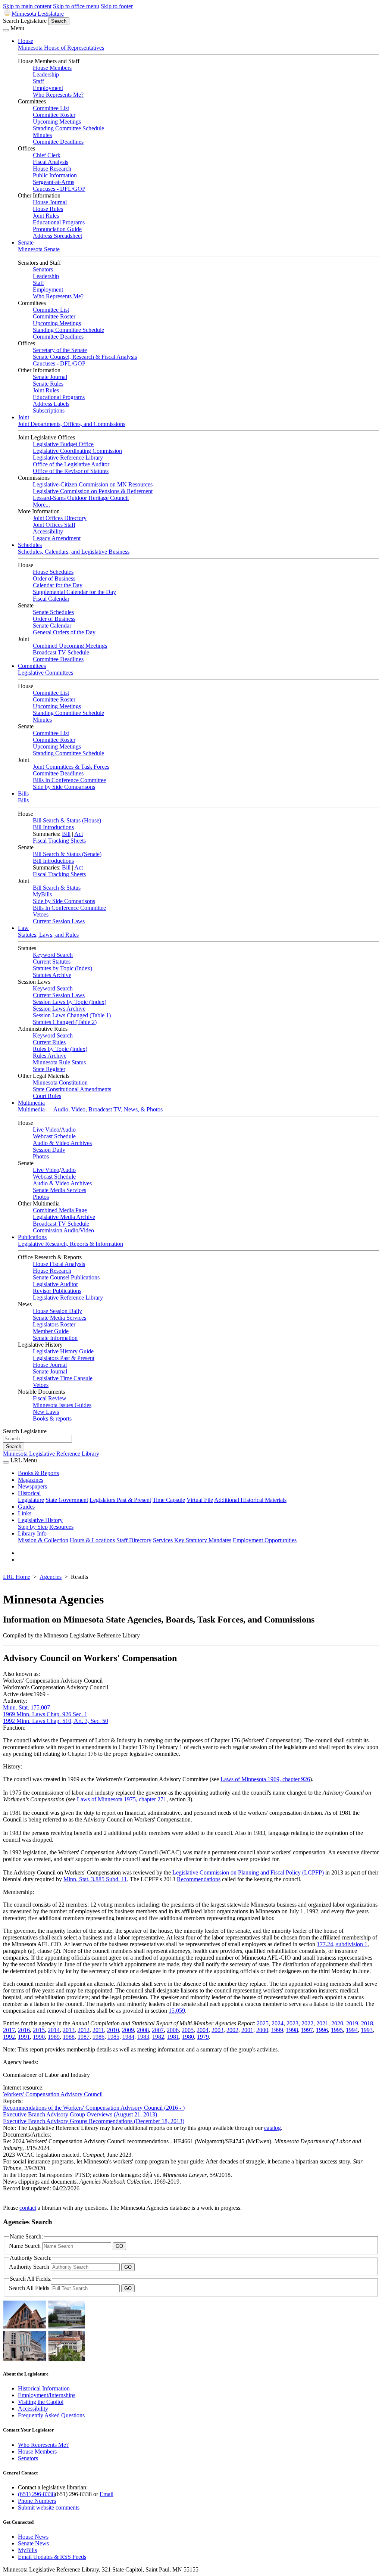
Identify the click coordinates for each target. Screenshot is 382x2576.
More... (41, 505)
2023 (292, 2023)
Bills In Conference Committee (69, 780)
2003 (217, 2030)
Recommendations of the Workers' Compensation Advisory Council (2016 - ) (94, 2108)
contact (28, 2208)
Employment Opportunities (265, 1540)
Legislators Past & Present (64, 1358)
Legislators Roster (54, 1324)
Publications (32, 1237)
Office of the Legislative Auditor (71, 464)
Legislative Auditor (55, 1284)
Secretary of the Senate (60, 350)
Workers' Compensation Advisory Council (53, 2094)
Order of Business (54, 578)
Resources (61, 1527)
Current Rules (49, 1042)
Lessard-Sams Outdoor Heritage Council (81, 498)
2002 (232, 2030)
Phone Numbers (37, 2501)
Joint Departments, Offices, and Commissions (72, 424)
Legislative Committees (46, 673)
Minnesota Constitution (60, 1082)
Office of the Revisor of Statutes (71, 471)
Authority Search (30, 2267)
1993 (367, 2030)
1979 (203, 2037)
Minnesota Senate (39, 249)
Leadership (46, 74)
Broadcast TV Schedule (61, 652)
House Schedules (53, 572)
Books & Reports (38, 1473)
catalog (273, 2128)
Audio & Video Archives (62, 1143)
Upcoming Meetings (57, 122)
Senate (26, 242)
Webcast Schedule (54, 1136)
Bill (66, 834)
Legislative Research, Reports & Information (71, 1244)
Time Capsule (169, 1500)
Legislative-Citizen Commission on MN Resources (93, 484)
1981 (173, 2037)
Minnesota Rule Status (59, 1062)
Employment (48, 88)
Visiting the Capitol (41, 2402)
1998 (292, 2030)
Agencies (51, 1577)
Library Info (32, 1533)
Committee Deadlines (58, 142)
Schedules (30, 545)
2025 (263, 2023)
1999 (277, 2030)
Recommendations (199, 1879)
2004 (203, 2030)
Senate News (33, 2543)
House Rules (48, 209)
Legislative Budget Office (63, 444)
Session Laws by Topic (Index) (70, 1002)
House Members (52, 68)
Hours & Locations (92, 1540)
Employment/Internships (47, 2395)
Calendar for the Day (58, 585)
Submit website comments (49, 2507)
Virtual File (200, 1500)
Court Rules (47, 1096)
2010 (113, 2030)
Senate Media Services (60, 1190)
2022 (307, 2023)
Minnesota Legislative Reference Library (51, 1454)
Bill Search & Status (57, 888)
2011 (98, 2030)
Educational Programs (59, 222)
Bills (23, 794)
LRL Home (17, 1577)
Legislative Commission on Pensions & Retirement (93, 491)
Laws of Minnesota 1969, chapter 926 (265, 1779)
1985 (113, 2037)
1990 (39, 2037)
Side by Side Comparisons (64, 787)
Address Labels (51, 404)
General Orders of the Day (64, 632)
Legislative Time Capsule (63, 1378)
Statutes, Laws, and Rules (48, 935)
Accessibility (48, 531)
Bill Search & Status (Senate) (67, 854)
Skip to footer (117, 6)
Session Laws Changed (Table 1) (72, 1015)
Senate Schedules (53, 612)
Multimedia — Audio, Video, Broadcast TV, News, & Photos (90, 1109)
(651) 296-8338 (36, 2494)
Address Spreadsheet (57, 236)
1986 (98, 2037)
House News (33, 2537)
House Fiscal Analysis (59, 1264)
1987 (84, 2037)
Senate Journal (50, 377)
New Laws (46, 1412)
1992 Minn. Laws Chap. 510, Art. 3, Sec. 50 (56, 1721)
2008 (143, 2030)
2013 (69, 2030)
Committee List (51, 108)
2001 (247, 2030)
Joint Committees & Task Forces (71, 767)
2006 (173, 2030)
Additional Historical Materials (250, 1500)
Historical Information (44, 2388)
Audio (68, 1130)
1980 (188, 2037)
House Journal (50, 202)
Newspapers (32, 1486)
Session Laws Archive (59, 1009)
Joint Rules (46, 216)
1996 (322, 2030)
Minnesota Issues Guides (62, 1405)
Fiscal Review (50, 1398)
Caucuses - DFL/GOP (59, 189)
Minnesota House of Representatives (61, 48)
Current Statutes (52, 962)
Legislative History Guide (63, 1351)
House (26, 41)
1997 (307, 2030)
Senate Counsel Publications (66, 1277)
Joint (24, 417)
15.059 (177, 2011)
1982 (158, 2037)
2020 (337, 2023)
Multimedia (31, 1103)
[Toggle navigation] (6, 30)
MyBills (42, 894)
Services (163, 1540)
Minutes (42, 135)
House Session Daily (57, 1311)
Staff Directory (134, 1540)
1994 (352, 2030)
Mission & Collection (43, 1540)
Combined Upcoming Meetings (70, 646)
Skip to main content (27, 6)
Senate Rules (48, 384)
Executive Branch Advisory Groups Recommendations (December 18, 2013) (94, 2121)
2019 (352, 2023)
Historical (29, 1493)
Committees (32, 666)
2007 (158, 2030)
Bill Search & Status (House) (67, 820)
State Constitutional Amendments (72, 1089)
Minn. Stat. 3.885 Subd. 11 (95, 1879)
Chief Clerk (47, 155)
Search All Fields (30, 2288)
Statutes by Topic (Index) (62, 968)
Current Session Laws (59, 921)
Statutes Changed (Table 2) (65, 1022)
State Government (67, 1500)
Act (79, 834)
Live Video (46, 1130)
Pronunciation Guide (57, 229)
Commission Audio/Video (63, 1230)
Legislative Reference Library (68, 458)
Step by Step (33, 1527)
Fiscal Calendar (51, 599)
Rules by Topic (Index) (60, 1049)
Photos (41, 1156)
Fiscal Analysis (51, 162)
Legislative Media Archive (64, 1217)
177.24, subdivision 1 (342, 1944)
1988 (69, 2037)
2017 (9, 2030)
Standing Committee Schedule (68, 128)
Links (25, 1513)
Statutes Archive (52, 975)
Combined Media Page (60, 1210)
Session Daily (49, 1150)
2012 (84, 2030)
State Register (49, 1069)
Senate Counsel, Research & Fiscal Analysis (85, 357)
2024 (278, 2023)
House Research (52, 169)
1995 (337, 2030)
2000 (262, 2030)
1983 (143, 2037)
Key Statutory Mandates (203, 1540)
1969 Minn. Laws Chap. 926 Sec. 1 (45, 1714)
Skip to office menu (76, 6)
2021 (322, 2023)
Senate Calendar (52, 626)
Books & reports (52, 1418)
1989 (54, 2037)
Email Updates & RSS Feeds (52, 2557)
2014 (54, 2030)
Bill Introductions (53, 827)
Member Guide (51, 1331)
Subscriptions (49, 410)
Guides (26, 1507)
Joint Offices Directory (60, 518)
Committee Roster (54, 115)
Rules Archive (50, 1056)
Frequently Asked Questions (51, 2415)
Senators (43, 269)
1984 (128, 2037)
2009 (128, 2030)
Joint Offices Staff (54, 525)
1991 (24, 2037)
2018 (367, 2023)
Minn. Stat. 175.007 (26, 1707)
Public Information (55, 175)
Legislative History (40, 1520)
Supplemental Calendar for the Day (74, 592)
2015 (39, 2030)
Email (107, 2494)
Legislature (31, 1500)
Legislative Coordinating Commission (77, 451)
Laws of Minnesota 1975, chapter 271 (122, 1799)
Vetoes (41, 914)
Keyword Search (53, 955)
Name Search (26, 2246)
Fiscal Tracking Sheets (59, 841)
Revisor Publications (57, 1291)
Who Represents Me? (58, 95)
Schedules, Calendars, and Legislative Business (74, 552)
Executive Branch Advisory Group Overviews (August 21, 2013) (80, 2114)
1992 (9, 2037)
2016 (24, 2030)
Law (23, 928)
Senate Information (55, 1338)
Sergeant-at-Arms (54, 182)
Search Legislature (25, 21)
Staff (38, 81)
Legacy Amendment (57, 538)
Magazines (31, 1480)
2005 (188, 2030)
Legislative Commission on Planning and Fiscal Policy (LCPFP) (248, 1872)
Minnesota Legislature (38, 14)
